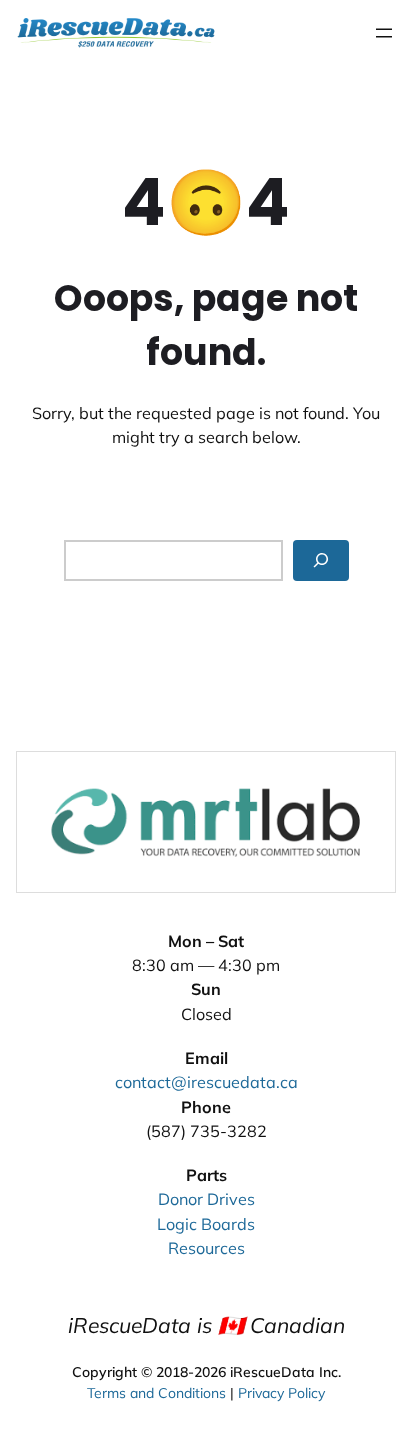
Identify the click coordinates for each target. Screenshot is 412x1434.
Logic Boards (206, 1224)
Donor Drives (206, 1199)
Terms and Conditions (156, 1393)
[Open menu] (384, 33)
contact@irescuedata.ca (206, 1082)
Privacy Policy (281, 1393)
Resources (206, 1248)
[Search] (321, 560)
